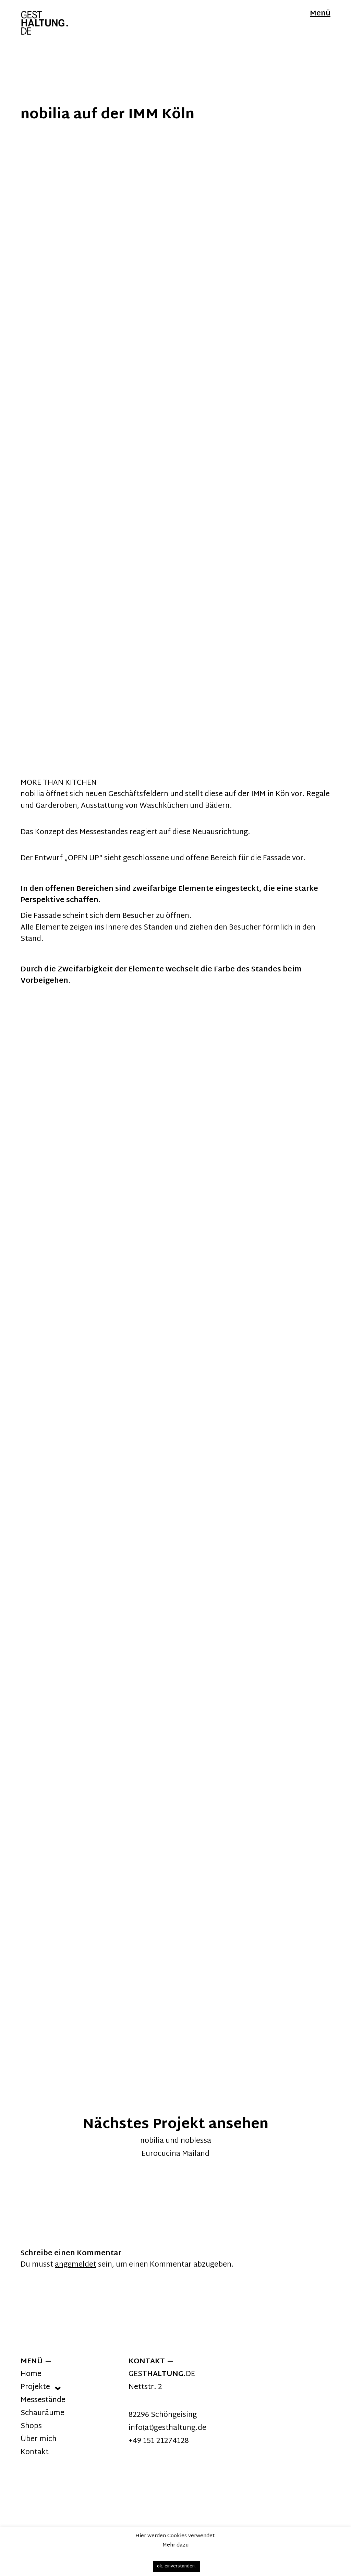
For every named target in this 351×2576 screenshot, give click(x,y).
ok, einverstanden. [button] (176, 2566)
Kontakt (35, 2453)
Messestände (43, 2400)
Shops (31, 2426)
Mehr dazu (176, 2545)
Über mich (39, 2439)
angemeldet (76, 2265)
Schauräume (43, 2413)
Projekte (35, 2387)
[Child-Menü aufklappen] (58, 2388)
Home (31, 2374)
